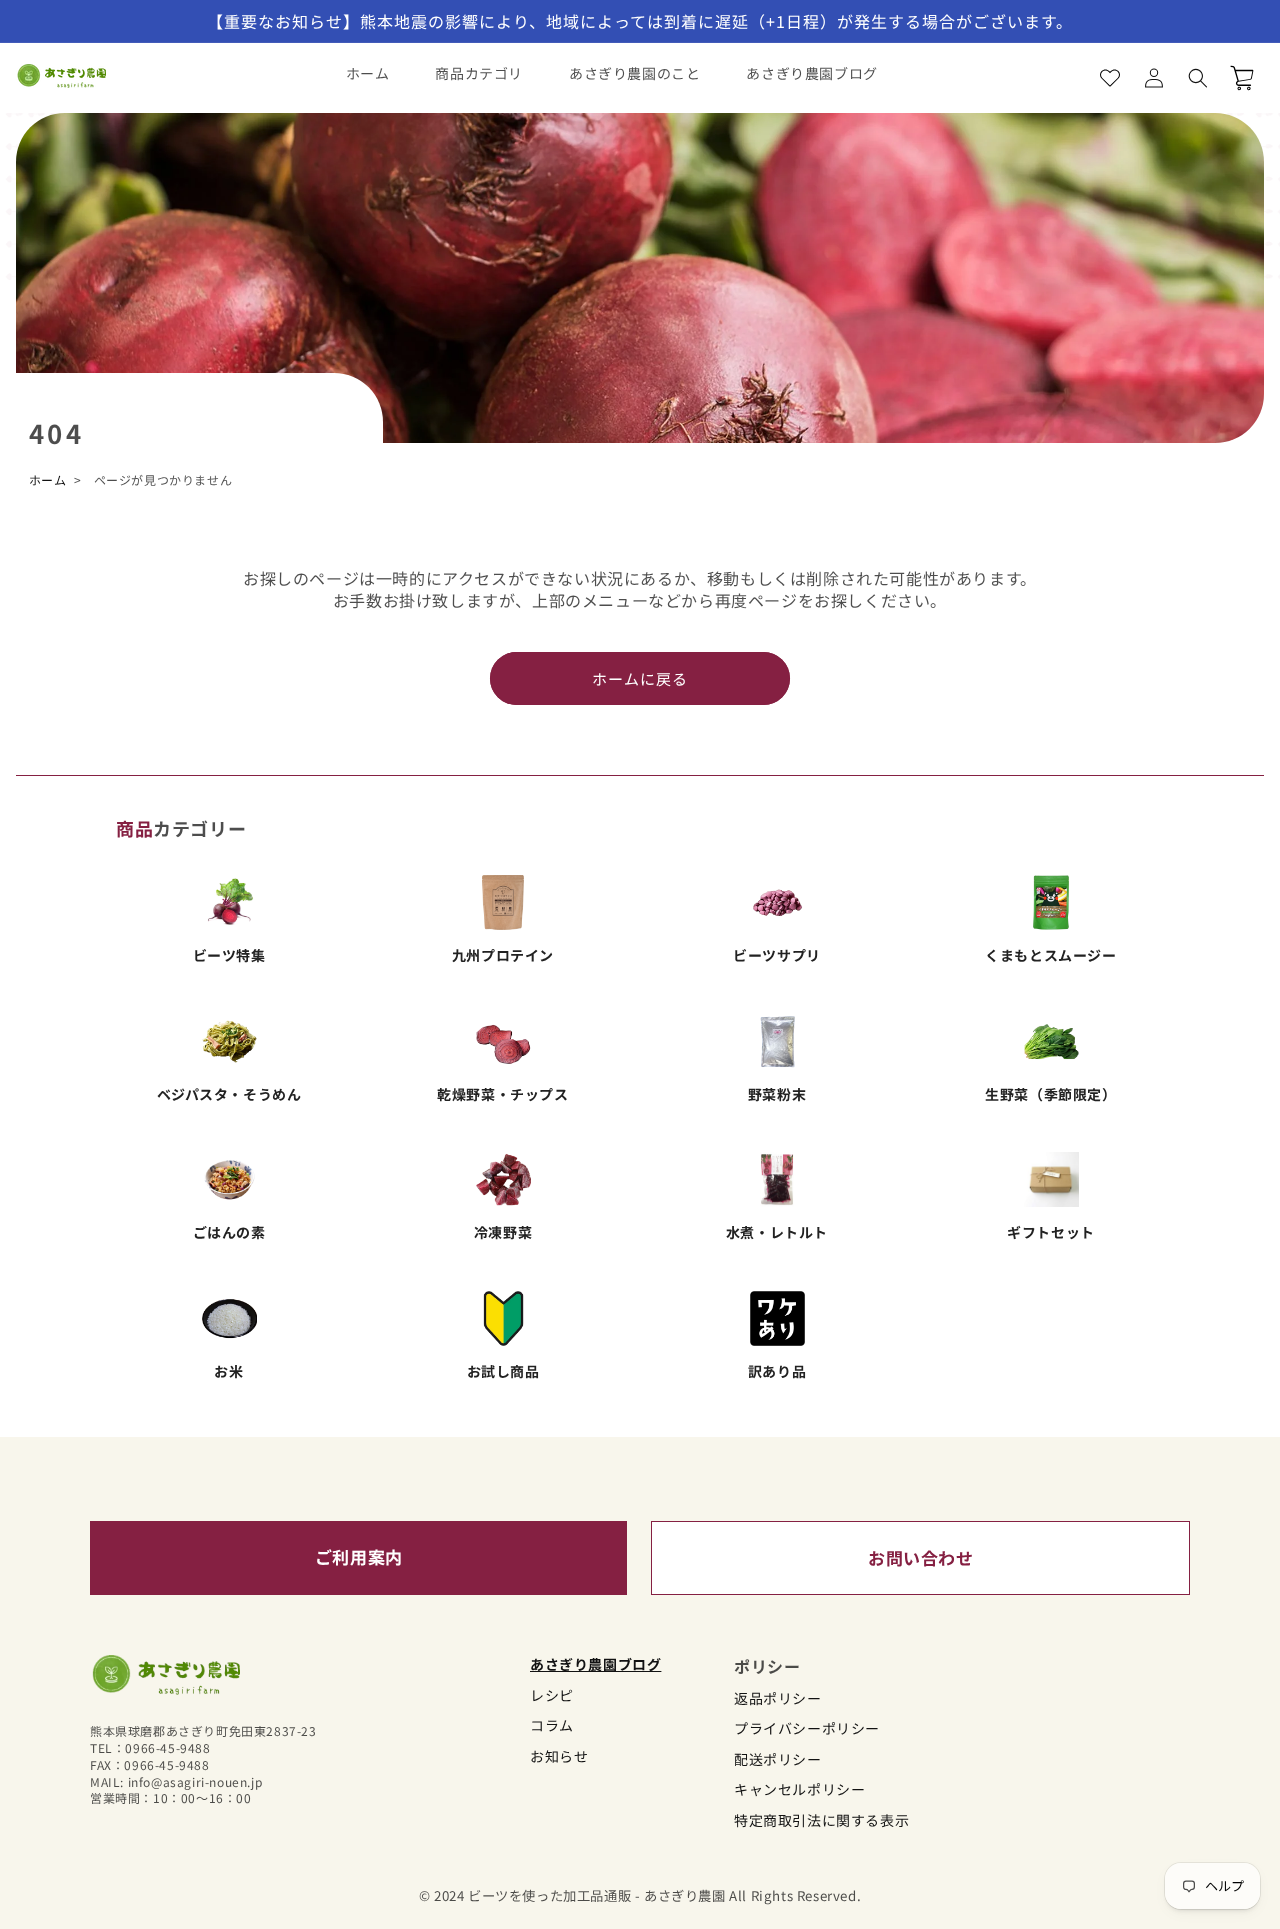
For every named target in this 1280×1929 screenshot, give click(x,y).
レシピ (552, 1695)
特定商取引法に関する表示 (821, 1820)
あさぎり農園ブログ (595, 1664)
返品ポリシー (778, 1698)
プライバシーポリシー (807, 1728)
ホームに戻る (640, 678)
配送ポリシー (778, 1759)
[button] (1198, 78)
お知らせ (559, 1756)
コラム (552, 1725)
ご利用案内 (359, 1556)
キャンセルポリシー (799, 1789)
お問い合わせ (921, 1557)
